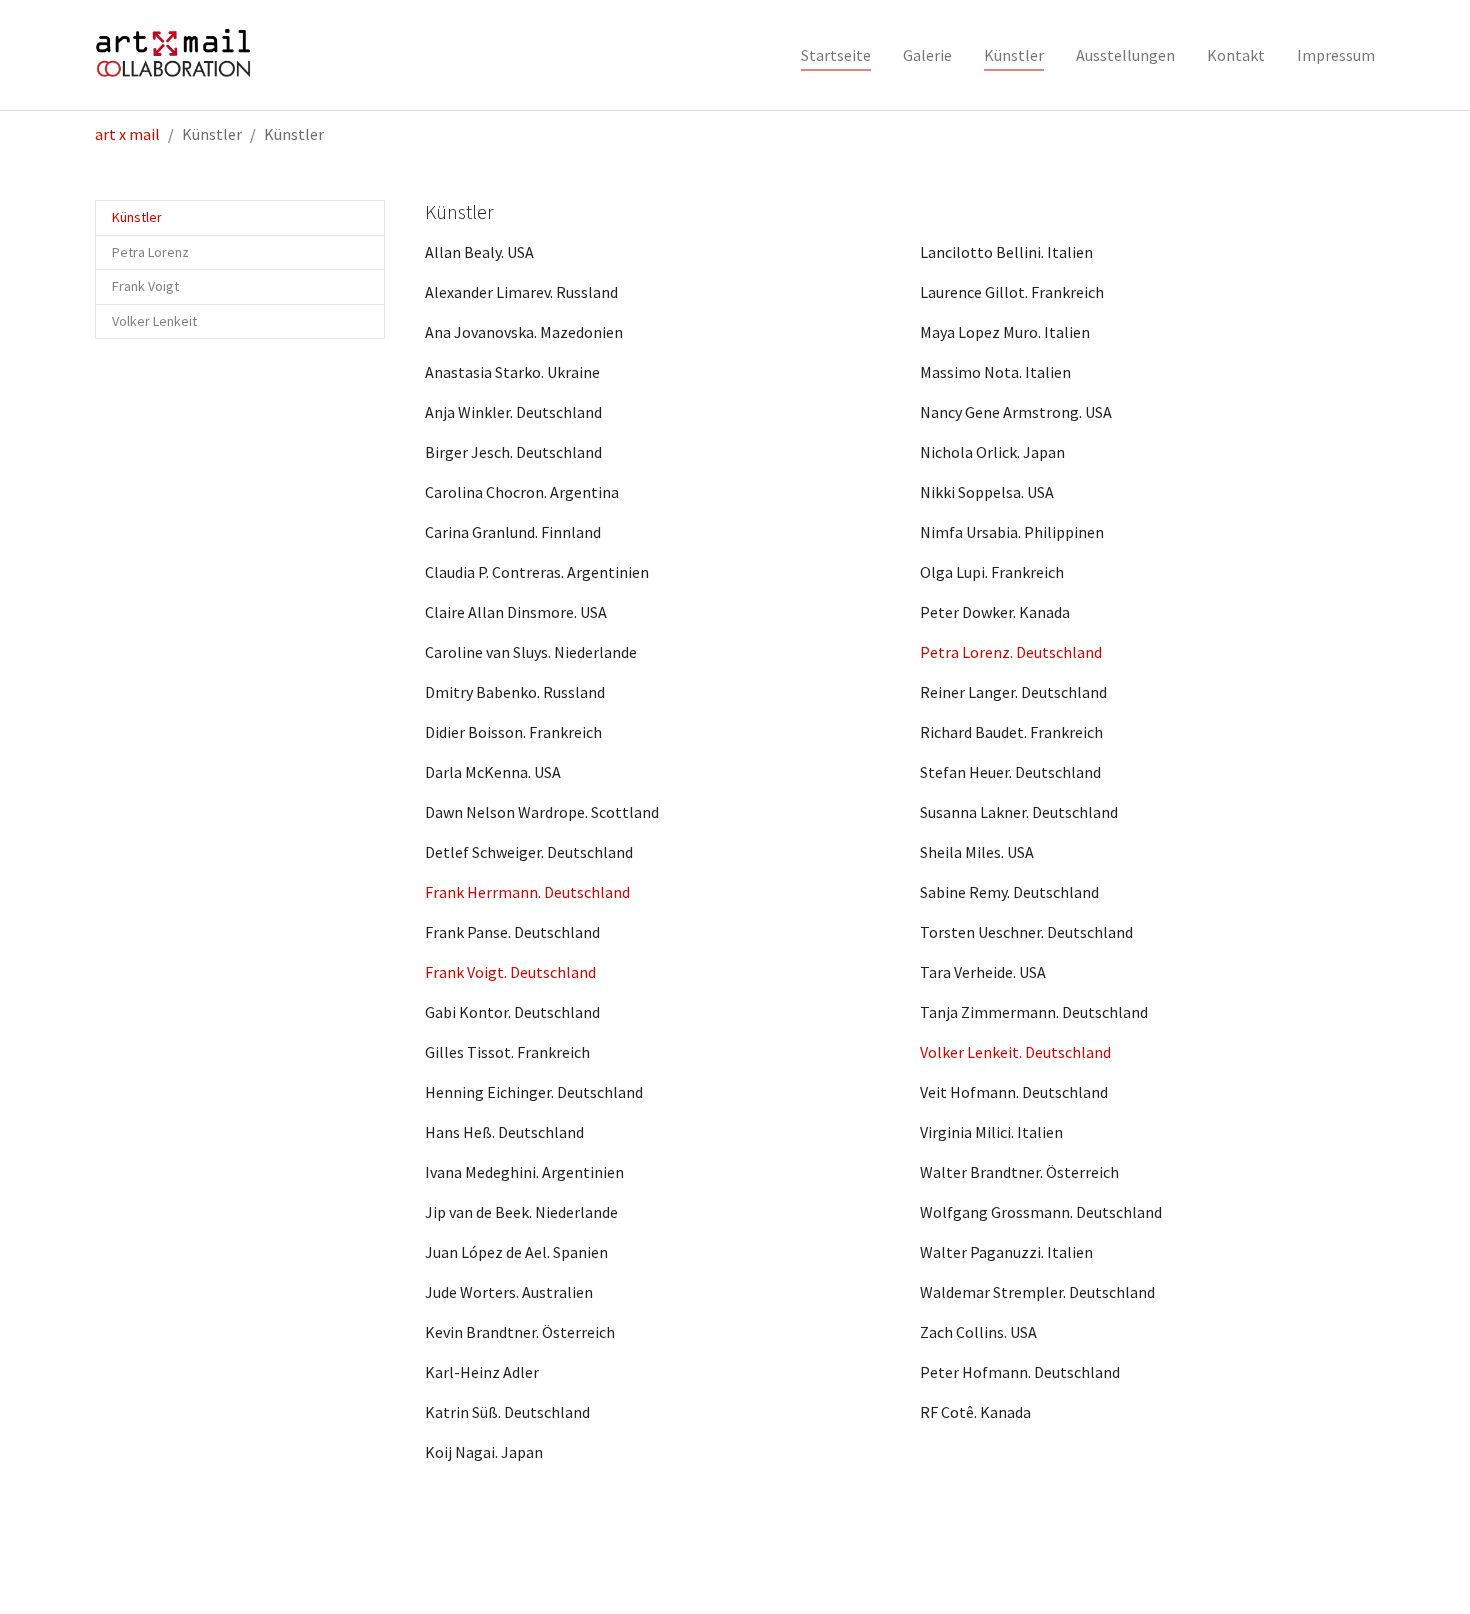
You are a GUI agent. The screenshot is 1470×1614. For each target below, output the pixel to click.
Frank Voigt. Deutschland (510, 972)
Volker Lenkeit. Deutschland (1015, 1052)
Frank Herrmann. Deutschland (527, 892)
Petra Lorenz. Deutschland (1011, 652)
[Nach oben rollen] (1426, 1570)
